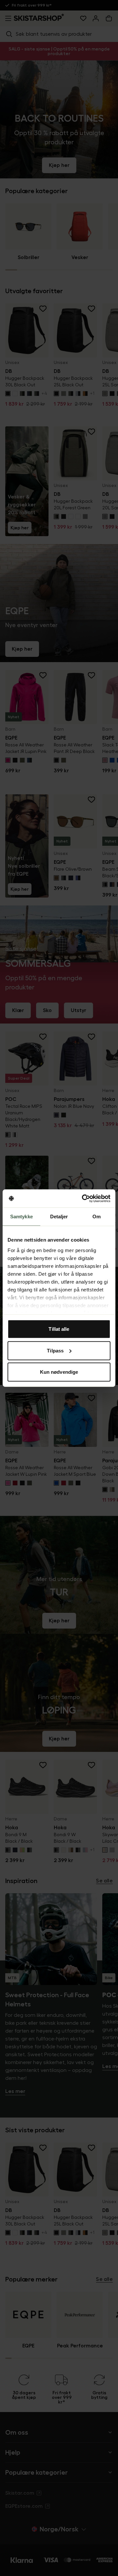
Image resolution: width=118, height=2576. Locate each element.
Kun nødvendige (59, 1372)
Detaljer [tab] (59, 1217)
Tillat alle (59, 1329)
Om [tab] (97, 1217)
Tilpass (55, 1350)
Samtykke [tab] (21, 1217)
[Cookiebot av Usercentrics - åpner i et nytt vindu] (83, 1198)
